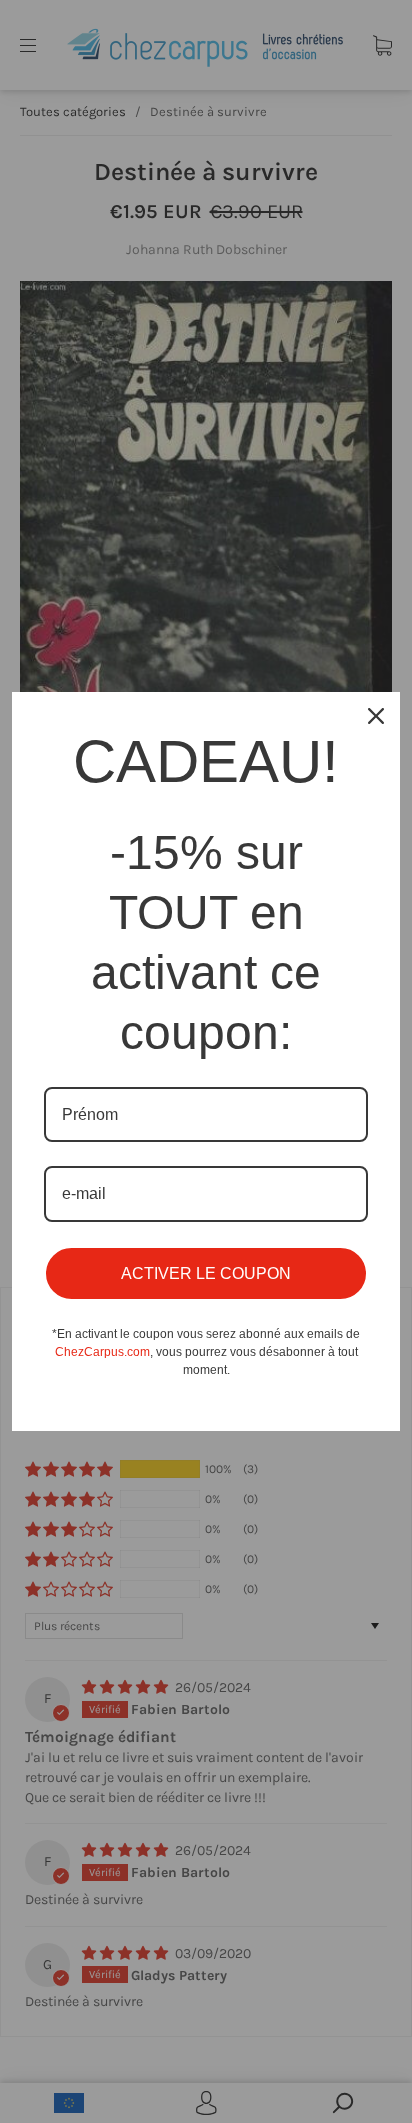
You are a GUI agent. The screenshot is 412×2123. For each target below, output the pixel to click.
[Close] (376, 716)
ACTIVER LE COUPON (206, 1273)
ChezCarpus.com (102, 1352)
